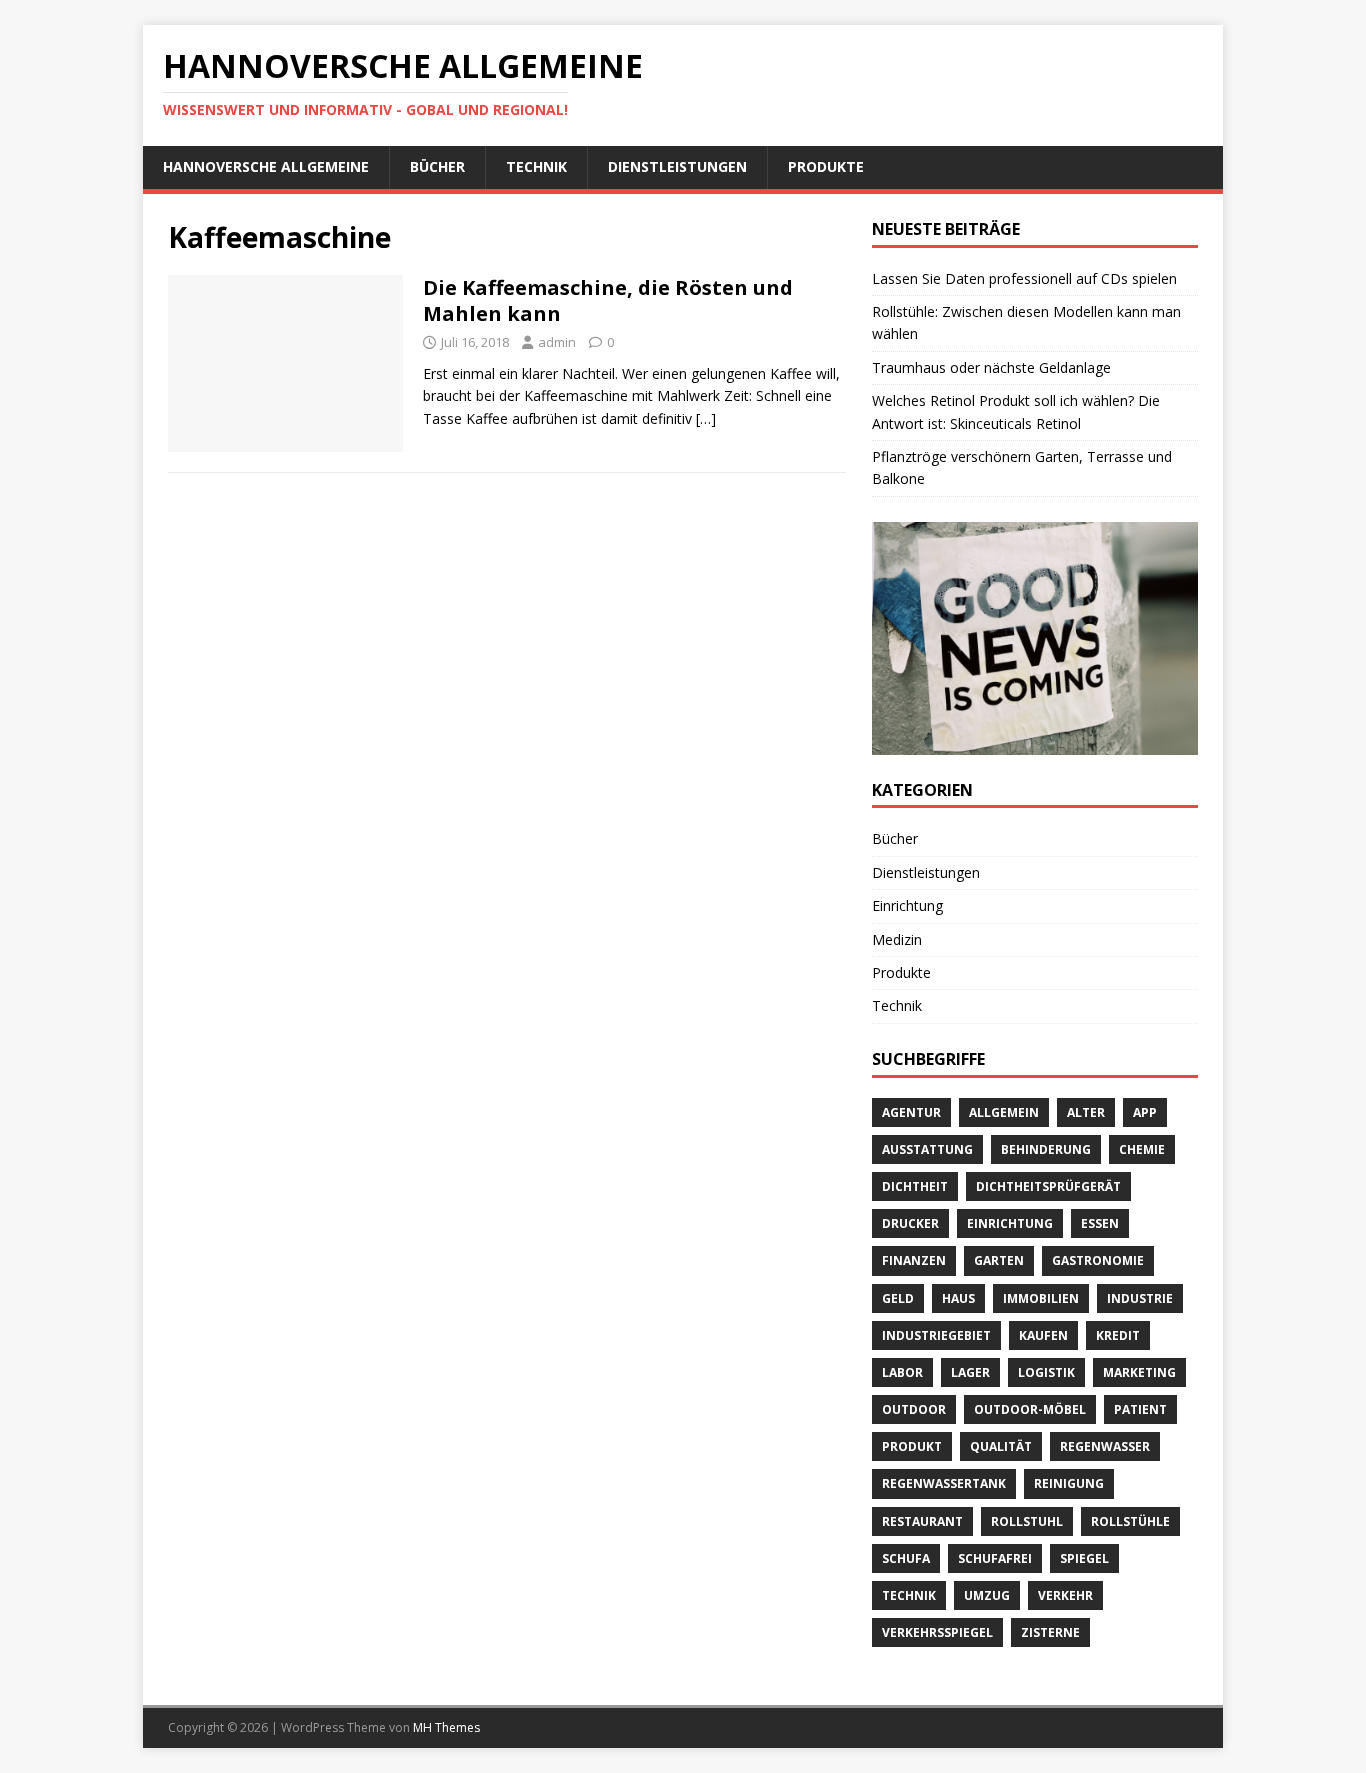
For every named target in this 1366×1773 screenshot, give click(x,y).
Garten (999, 1260)
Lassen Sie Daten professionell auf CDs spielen (1024, 278)
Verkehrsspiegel (937, 1632)
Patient (1140, 1409)
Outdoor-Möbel (1030, 1409)
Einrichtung (907, 905)
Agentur (911, 1112)
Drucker (910, 1223)
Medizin (897, 939)
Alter (1086, 1112)
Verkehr (1065, 1595)
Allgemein (1004, 1112)
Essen (1100, 1223)
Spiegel (1084, 1558)
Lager (970, 1372)
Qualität (1001, 1446)
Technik (536, 166)
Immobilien (1041, 1298)
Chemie (1142, 1149)
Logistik (1046, 1372)
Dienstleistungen (677, 166)
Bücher (437, 166)
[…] (706, 418)
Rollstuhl (1027, 1521)
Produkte (826, 166)
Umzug (987, 1595)
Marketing (1139, 1372)
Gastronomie (1098, 1260)
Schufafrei (995, 1558)
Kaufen (1043, 1335)
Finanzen (914, 1260)
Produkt (912, 1446)
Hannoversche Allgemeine (266, 166)
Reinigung (1069, 1483)
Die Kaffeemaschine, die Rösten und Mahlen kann (608, 300)
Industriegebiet (936, 1335)
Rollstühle (1130, 1521)
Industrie (1140, 1298)
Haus (958, 1298)
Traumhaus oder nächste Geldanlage (991, 367)
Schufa (906, 1558)
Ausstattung (927, 1149)
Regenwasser (1105, 1446)
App (1145, 1112)
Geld (898, 1298)
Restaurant (922, 1521)
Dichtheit (915, 1186)
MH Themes (446, 1727)
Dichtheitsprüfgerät (1048, 1186)
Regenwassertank (944, 1483)
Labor (902, 1372)
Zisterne (1050, 1632)
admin (557, 342)
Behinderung (1046, 1149)
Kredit (1118, 1335)
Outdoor (914, 1409)
